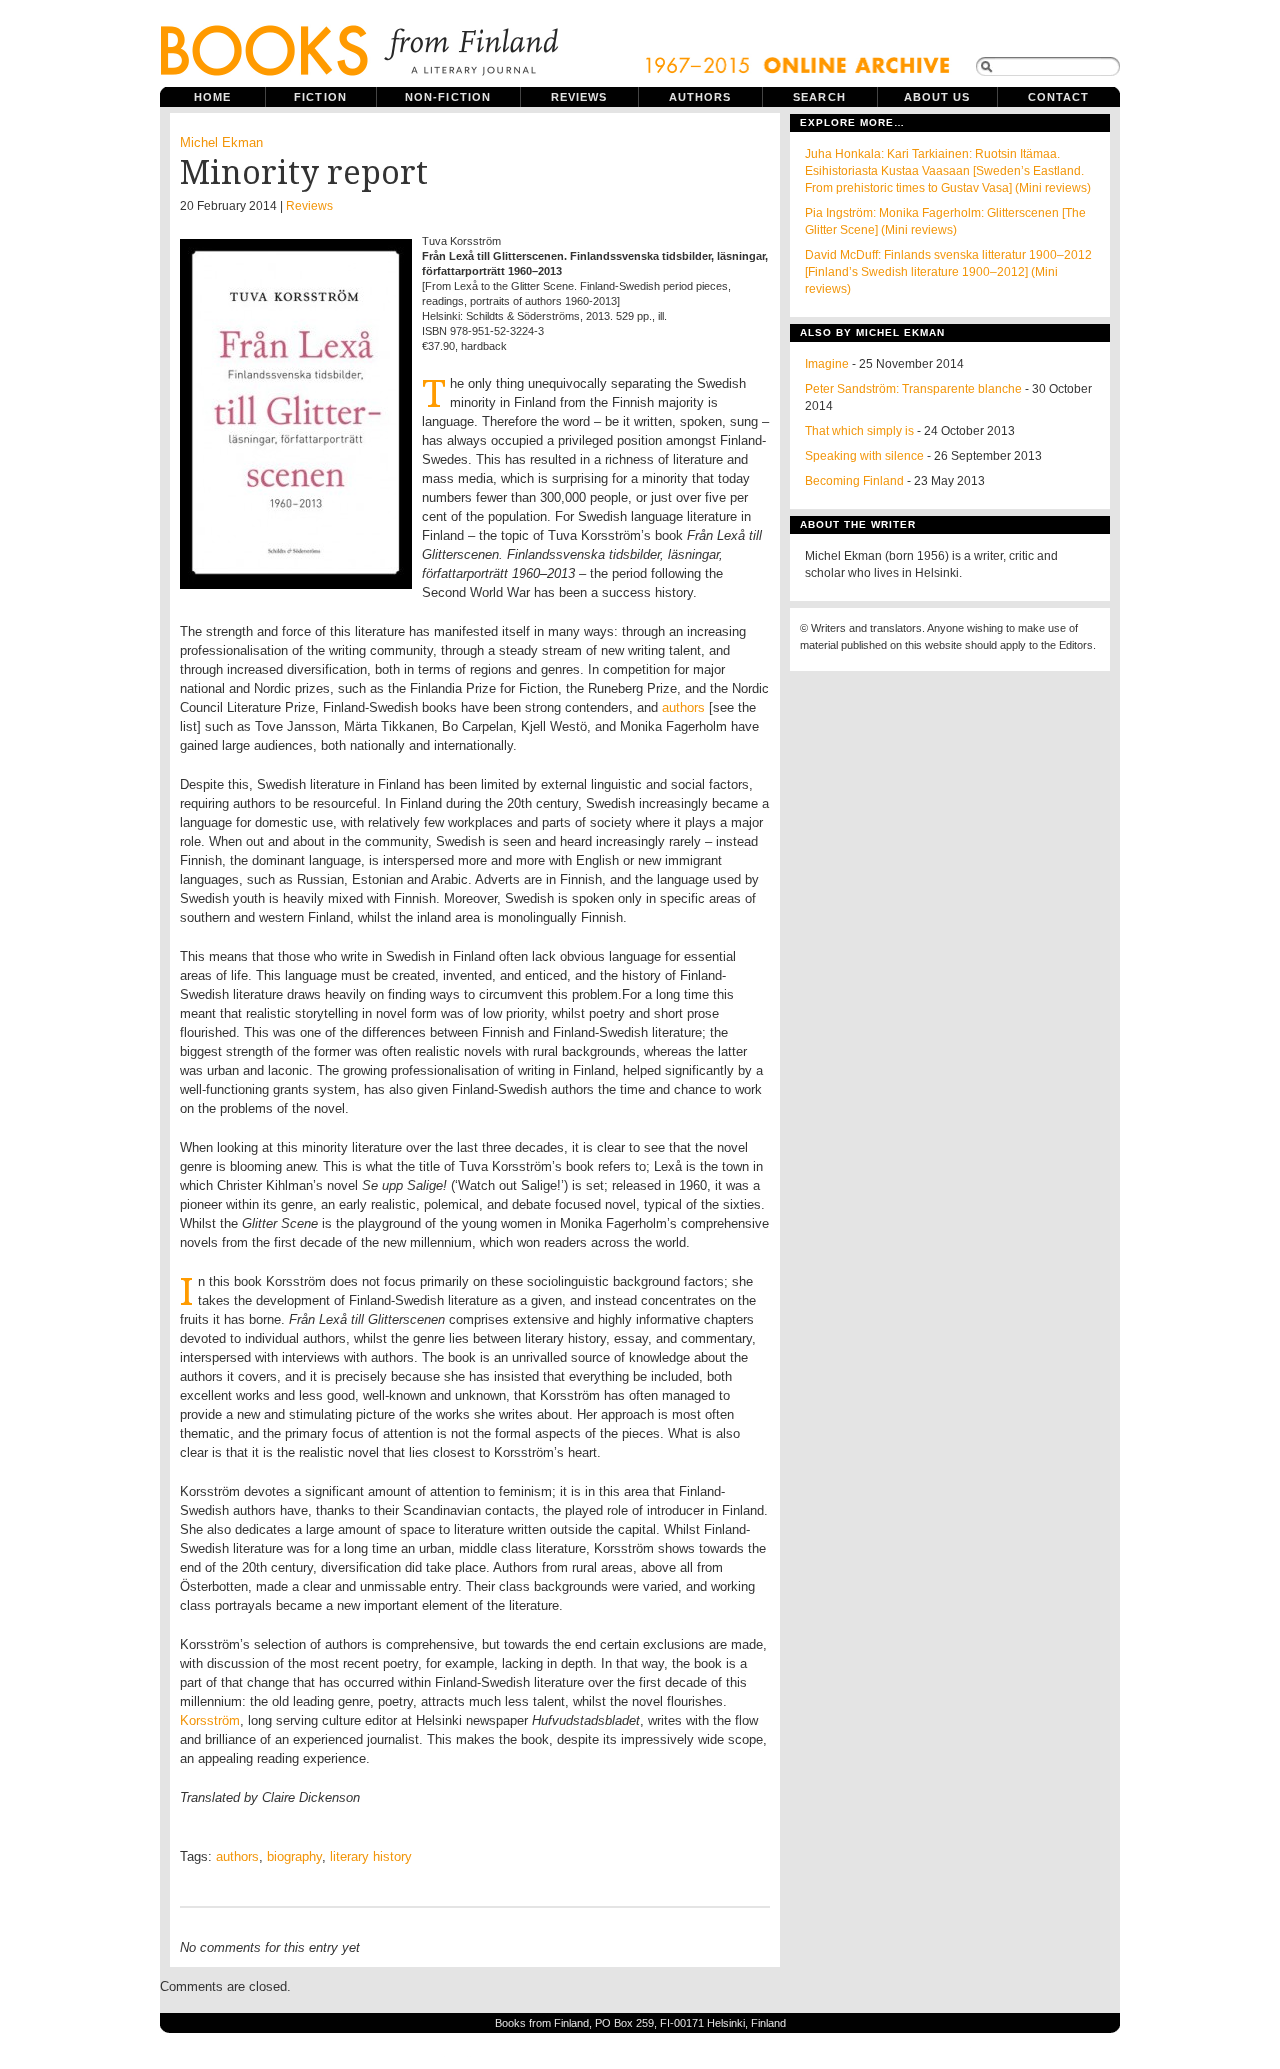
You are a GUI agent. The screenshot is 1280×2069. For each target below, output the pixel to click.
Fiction (320, 97)
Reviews (579, 97)
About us (937, 97)
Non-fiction (448, 97)
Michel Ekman (221, 142)
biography (294, 1856)
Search (819, 97)
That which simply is (859, 431)
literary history (371, 1856)
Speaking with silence (864, 456)
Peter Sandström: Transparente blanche (913, 389)
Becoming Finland (854, 481)
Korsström (210, 1720)
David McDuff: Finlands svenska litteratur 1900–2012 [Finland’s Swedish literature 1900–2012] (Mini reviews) (948, 272)
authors (683, 707)
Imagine (827, 364)
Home (212, 97)
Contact (1059, 97)
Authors (700, 97)
